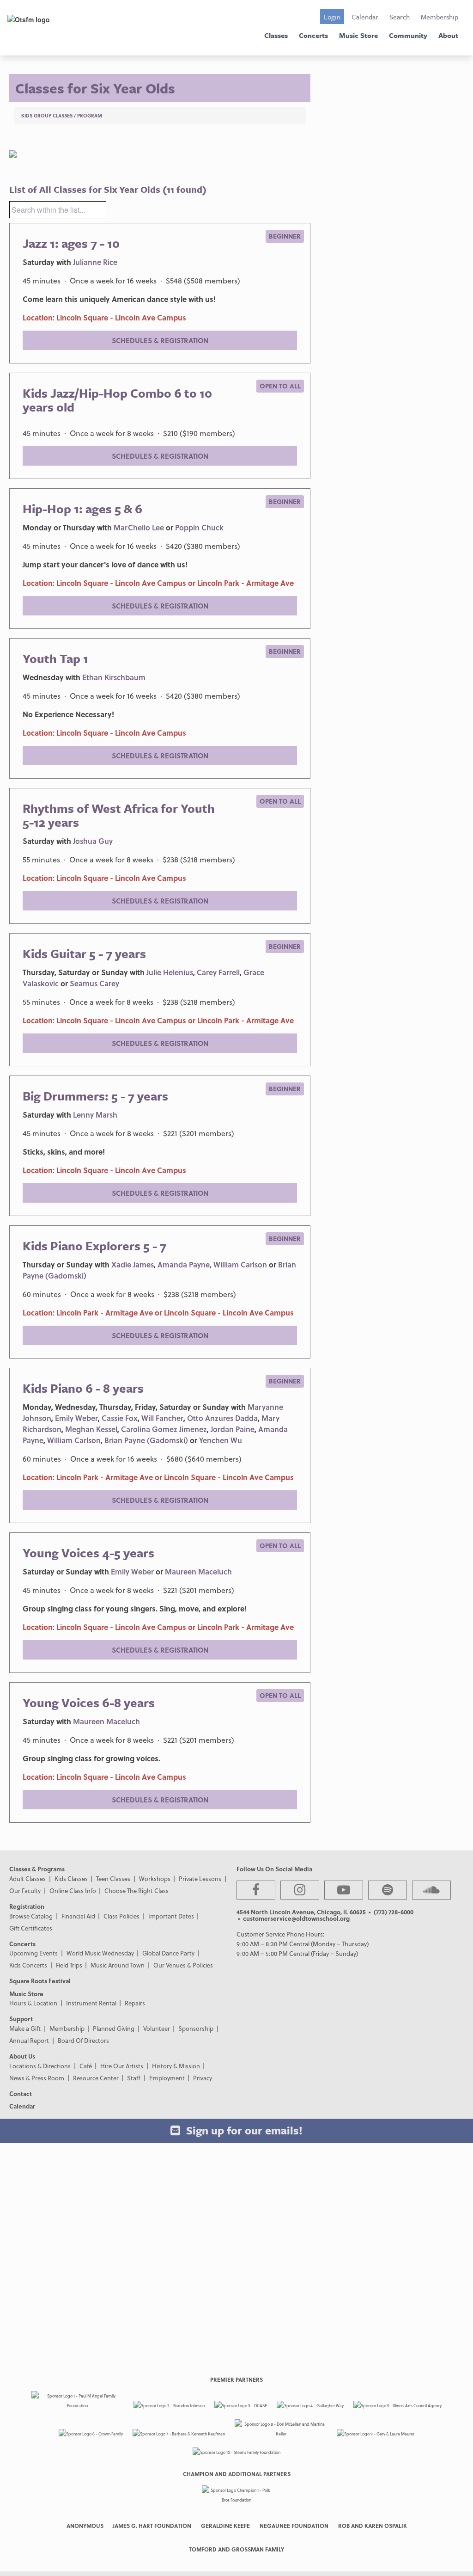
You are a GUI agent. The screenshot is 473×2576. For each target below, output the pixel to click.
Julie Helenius (170, 972)
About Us (22, 2056)
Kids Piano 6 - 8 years (83, 1388)
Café (86, 2066)
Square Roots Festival (40, 1981)
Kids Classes (71, 1878)
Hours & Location (33, 2003)
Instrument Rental (91, 2003)
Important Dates (171, 1916)
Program (90, 115)
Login (332, 17)
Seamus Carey (94, 983)
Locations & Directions (40, 2066)
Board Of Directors (83, 2040)
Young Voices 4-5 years (88, 1553)
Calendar (365, 17)
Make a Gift (25, 2028)
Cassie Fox (120, 1418)
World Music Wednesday (100, 1953)
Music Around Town (118, 1965)
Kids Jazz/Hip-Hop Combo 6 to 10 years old (117, 400)
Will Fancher (162, 1418)
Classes (276, 35)
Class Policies (121, 1916)
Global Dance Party (168, 1953)
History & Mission (176, 2066)
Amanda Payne (184, 1264)
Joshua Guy (93, 841)
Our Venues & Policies (183, 1965)
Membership (440, 17)
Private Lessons (200, 1878)
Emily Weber (76, 1418)
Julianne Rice (95, 262)
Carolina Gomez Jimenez (164, 1429)
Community (408, 35)
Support (21, 2019)
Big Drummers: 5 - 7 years (95, 1096)
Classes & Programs (37, 1869)
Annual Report (29, 2040)
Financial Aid (78, 1916)
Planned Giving (114, 2028)
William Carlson (240, 1264)
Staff (134, 2078)
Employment (167, 2078)
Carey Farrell (218, 972)
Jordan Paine (233, 1429)
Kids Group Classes (47, 115)
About (448, 35)
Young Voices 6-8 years (89, 1703)
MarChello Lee (139, 527)
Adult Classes (27, 1878)
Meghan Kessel (91, 1429)
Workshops (155, 1878)
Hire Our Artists (122, 2066)
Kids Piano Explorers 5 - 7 (94, 1246)
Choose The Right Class (136, 1891)
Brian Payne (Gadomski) (146, 1440)
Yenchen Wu (221, 1440)
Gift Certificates (31, 1928)
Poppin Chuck (199, 527)
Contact (21, 2093)
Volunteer (157, 2028)
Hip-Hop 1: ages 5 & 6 (82, 509)
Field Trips (69, 1965)
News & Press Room (37, 2078)
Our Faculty (25, 1891)
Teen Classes (113, 1878)
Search (400, 17)
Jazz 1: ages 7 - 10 (71, 243)
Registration (27, 1906)
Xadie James (133, 1264)
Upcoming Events (33, 1953)
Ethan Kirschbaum (114, 677)
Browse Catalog (31, 1916)
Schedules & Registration (160, 340)
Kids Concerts (28, 1965)
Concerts (313, 35)
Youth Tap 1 (55, 658)
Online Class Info (73, 1891)
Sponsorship (196, 2028)
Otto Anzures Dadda (222, 1418)
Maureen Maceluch (198, 1571)
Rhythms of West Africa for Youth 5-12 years (119, 815)
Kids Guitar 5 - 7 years (84, 953)
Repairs (135, 2003)
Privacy (203, 2078)
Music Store (358, 35)
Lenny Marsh (95, 1115)
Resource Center (96, 2078)
